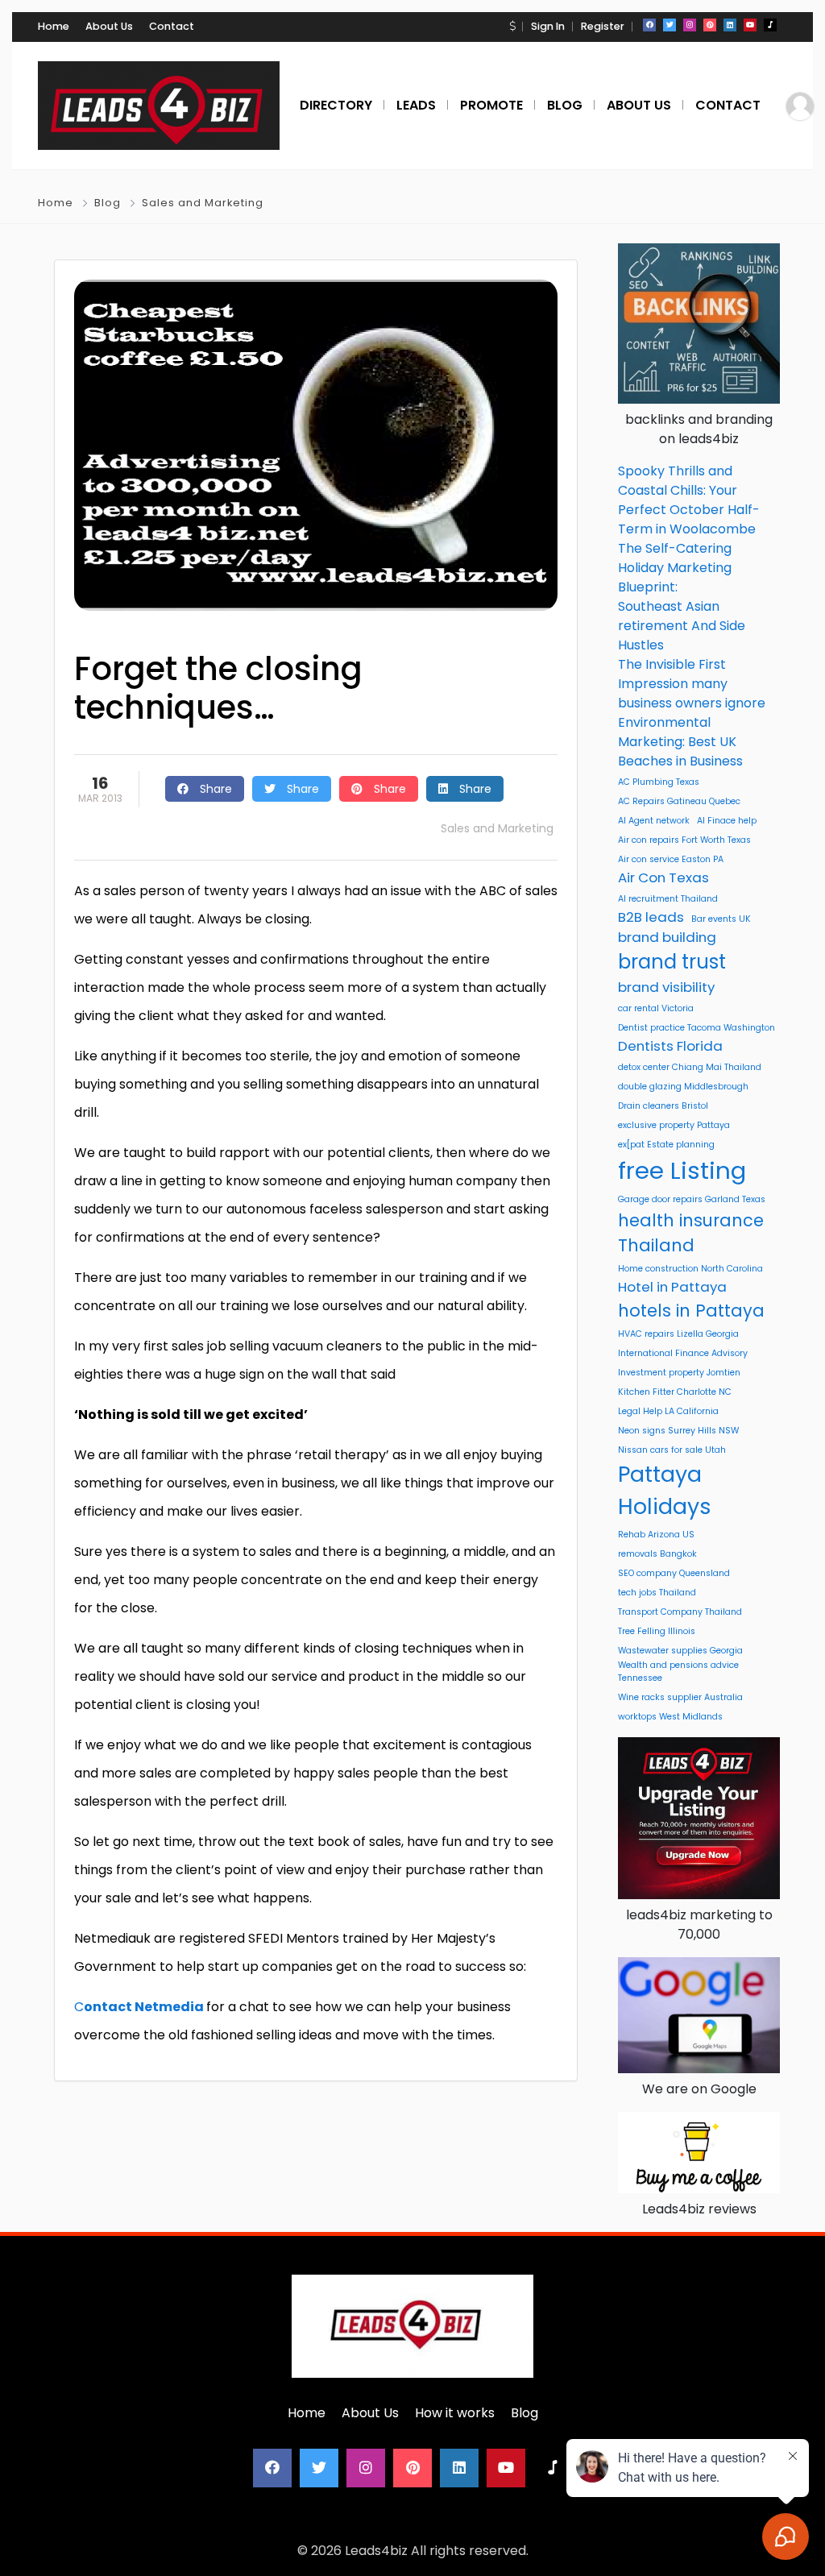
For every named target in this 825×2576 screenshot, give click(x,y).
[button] (512, 26)
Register (603, 26)
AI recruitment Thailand (668, 899)
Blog (108, 203)
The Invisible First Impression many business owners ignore (692, 684)
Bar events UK (721, 919)
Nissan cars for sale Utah (672, 1450)
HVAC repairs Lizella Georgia (678, 1334)
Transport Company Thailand (680, 1612)
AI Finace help (727, 821)
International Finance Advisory (683, 1353)
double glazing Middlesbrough (683, 1087)
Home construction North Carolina (690, 1269)
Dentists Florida (670, 1046)
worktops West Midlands (670, 1717)
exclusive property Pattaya (674, 1125)
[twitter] (670, 25)
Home (54, 26)
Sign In (548, 26)
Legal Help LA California (668, 1411)
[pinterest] (710, 25)
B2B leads (651, 917)
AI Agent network (654, 821)
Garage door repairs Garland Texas (692, 1199)
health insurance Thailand (691, 1233)
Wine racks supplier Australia (680, 1697)
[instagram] (690, 25)
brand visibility (666, 987)
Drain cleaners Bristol (663, 1106)
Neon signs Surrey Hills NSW (678, 1431)
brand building (667, 937)
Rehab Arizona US (656, 1535)
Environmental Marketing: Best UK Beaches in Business (680, 742)
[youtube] (750, 25)
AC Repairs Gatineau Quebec (679, 801)
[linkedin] (730, 25)
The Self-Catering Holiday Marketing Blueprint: (675, 568)
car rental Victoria (656, 1008)
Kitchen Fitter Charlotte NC (675, 1392)
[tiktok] (770, 25)
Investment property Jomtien (679, 1373)
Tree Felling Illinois (657, 1631)
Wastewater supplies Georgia (680, 1651)
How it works (455, 2413)
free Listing (682, 1170)
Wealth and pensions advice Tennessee (678, 1672)
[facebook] (649, 25)
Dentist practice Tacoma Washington (696, 1028)
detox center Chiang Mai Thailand (690, 1067)
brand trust (672, 962)
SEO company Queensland (674, 1573)
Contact (172, 26)
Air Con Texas (663, 877)
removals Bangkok (657, 1554)
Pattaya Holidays (665, 1490)
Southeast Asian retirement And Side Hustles (682, 626)
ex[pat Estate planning (666, 1145)
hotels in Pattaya (691, 1311)
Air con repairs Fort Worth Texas (684, 840)
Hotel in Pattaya (672, 1287)
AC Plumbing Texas (659, 782)
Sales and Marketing (203, 203)
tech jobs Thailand (657, 1593)
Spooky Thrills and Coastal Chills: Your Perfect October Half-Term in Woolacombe (689, 500)
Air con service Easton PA (671, 859)
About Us (109, 26)
